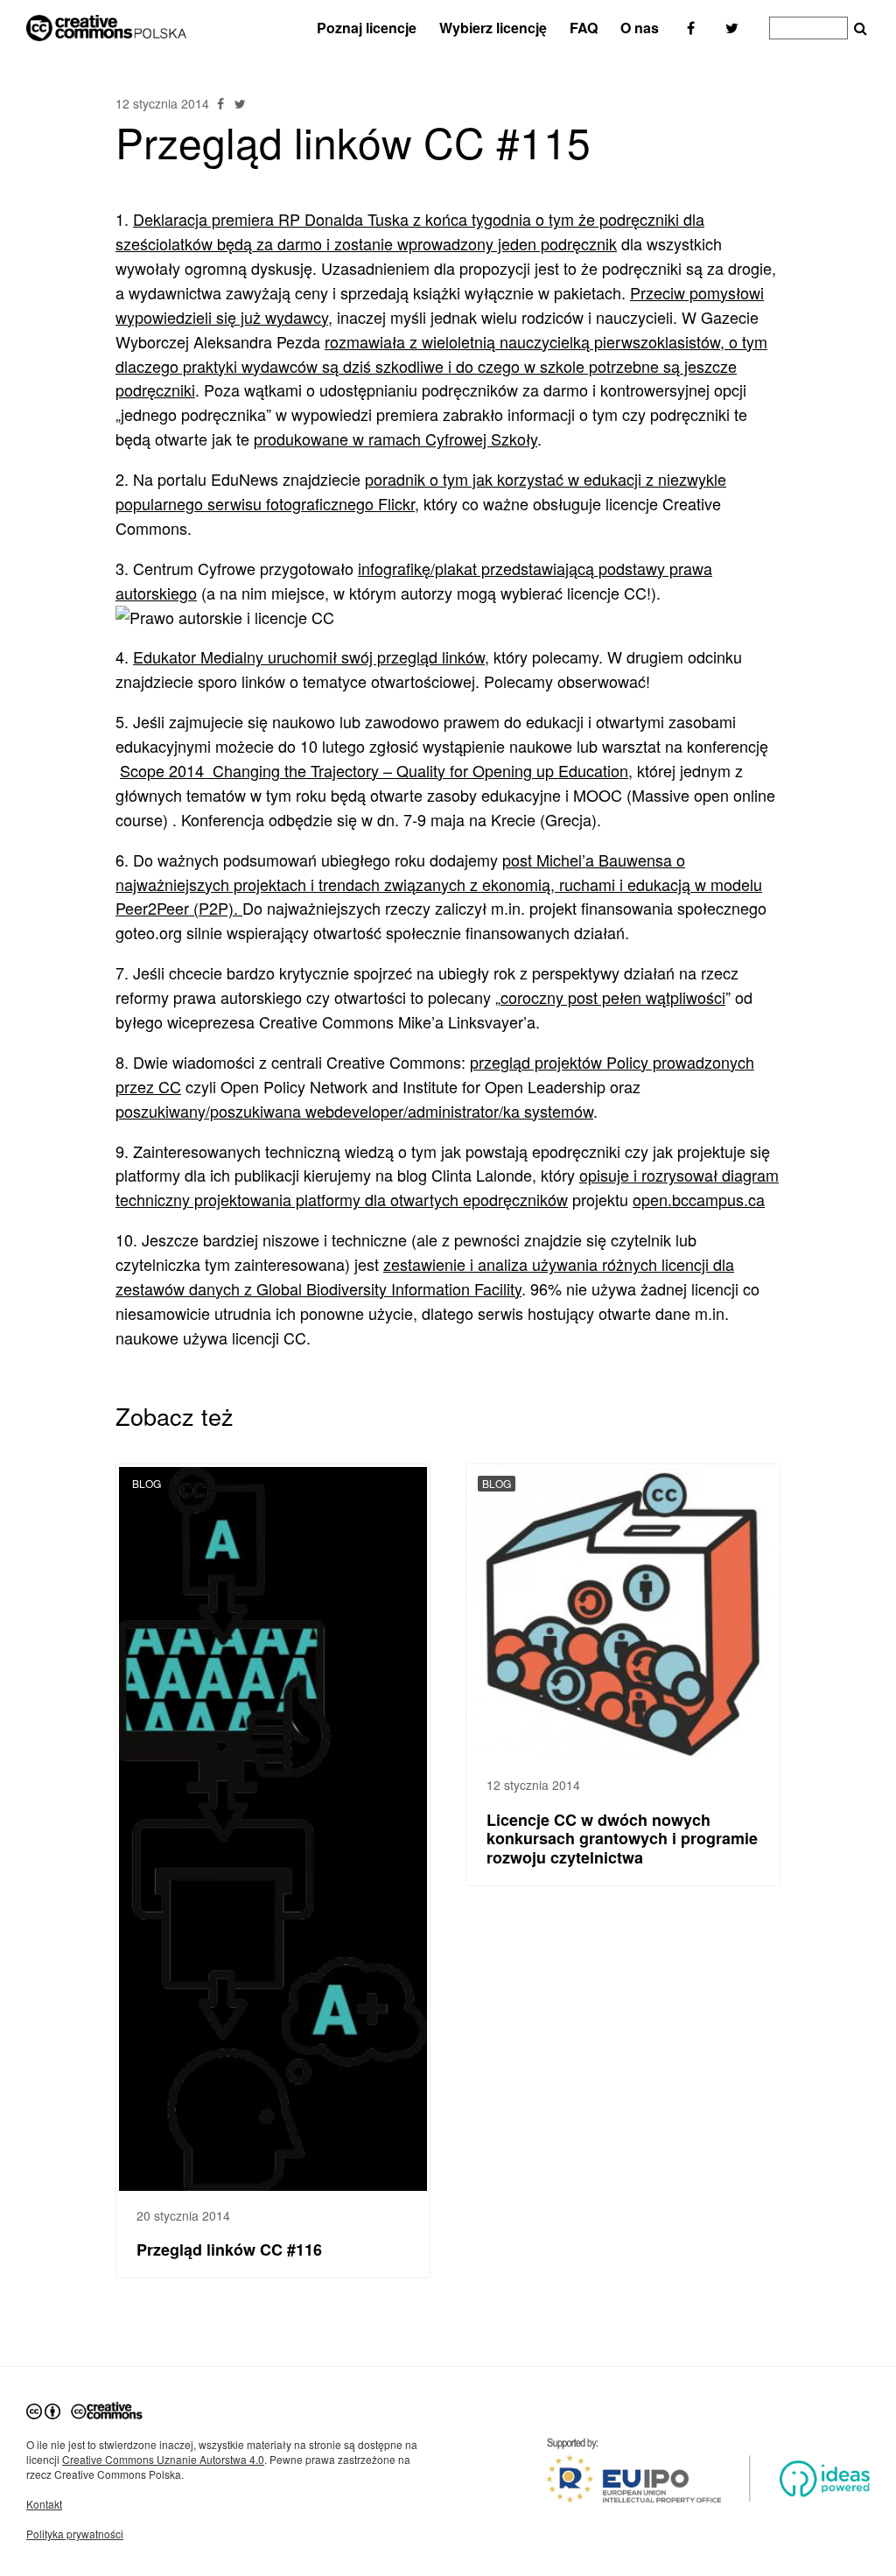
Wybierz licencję (493, 28)
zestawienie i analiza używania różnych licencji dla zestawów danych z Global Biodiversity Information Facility (425, 1276)
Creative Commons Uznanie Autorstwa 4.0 (163, 2459)
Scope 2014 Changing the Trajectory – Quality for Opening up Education (374, 770)
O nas (640, 28)
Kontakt (44, 2504)
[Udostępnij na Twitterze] (240, 103)
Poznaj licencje (367, 28)
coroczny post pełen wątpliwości (613, 997)
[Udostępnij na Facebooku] (222, 103)
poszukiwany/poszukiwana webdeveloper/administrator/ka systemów (354, 1111)
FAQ (584, 28)
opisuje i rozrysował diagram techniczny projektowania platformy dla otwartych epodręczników (447, 1187)
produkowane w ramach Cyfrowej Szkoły (395, 439)
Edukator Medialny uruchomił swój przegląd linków (309, 656)
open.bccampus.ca (699, 1199)
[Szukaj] (861, 29)
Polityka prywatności (75, 2534)
